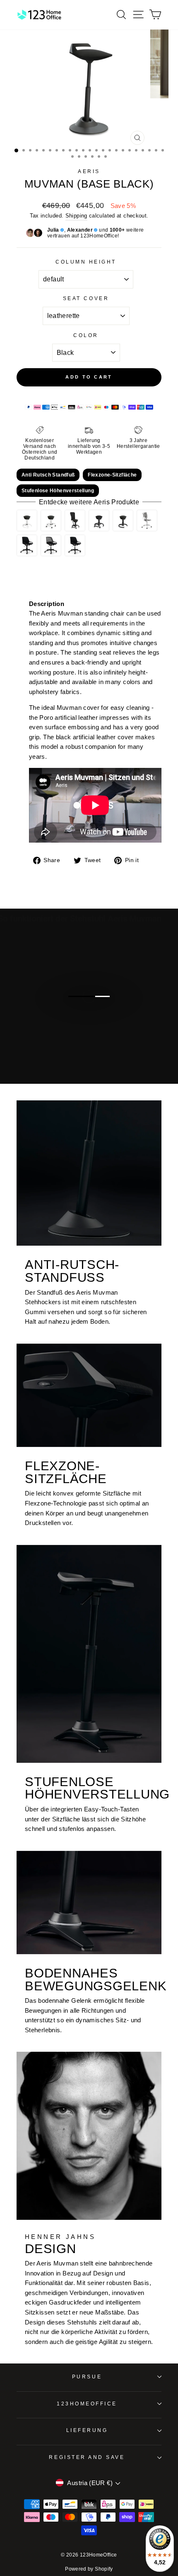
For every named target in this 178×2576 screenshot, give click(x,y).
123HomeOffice (87, 2404)
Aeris (89, 171)
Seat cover (86, 298)
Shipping (76, 216)
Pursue (87, 2377)
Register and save (87, 2457)
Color (86, 335)
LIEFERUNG (87, 2430)
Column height (86, 262)
